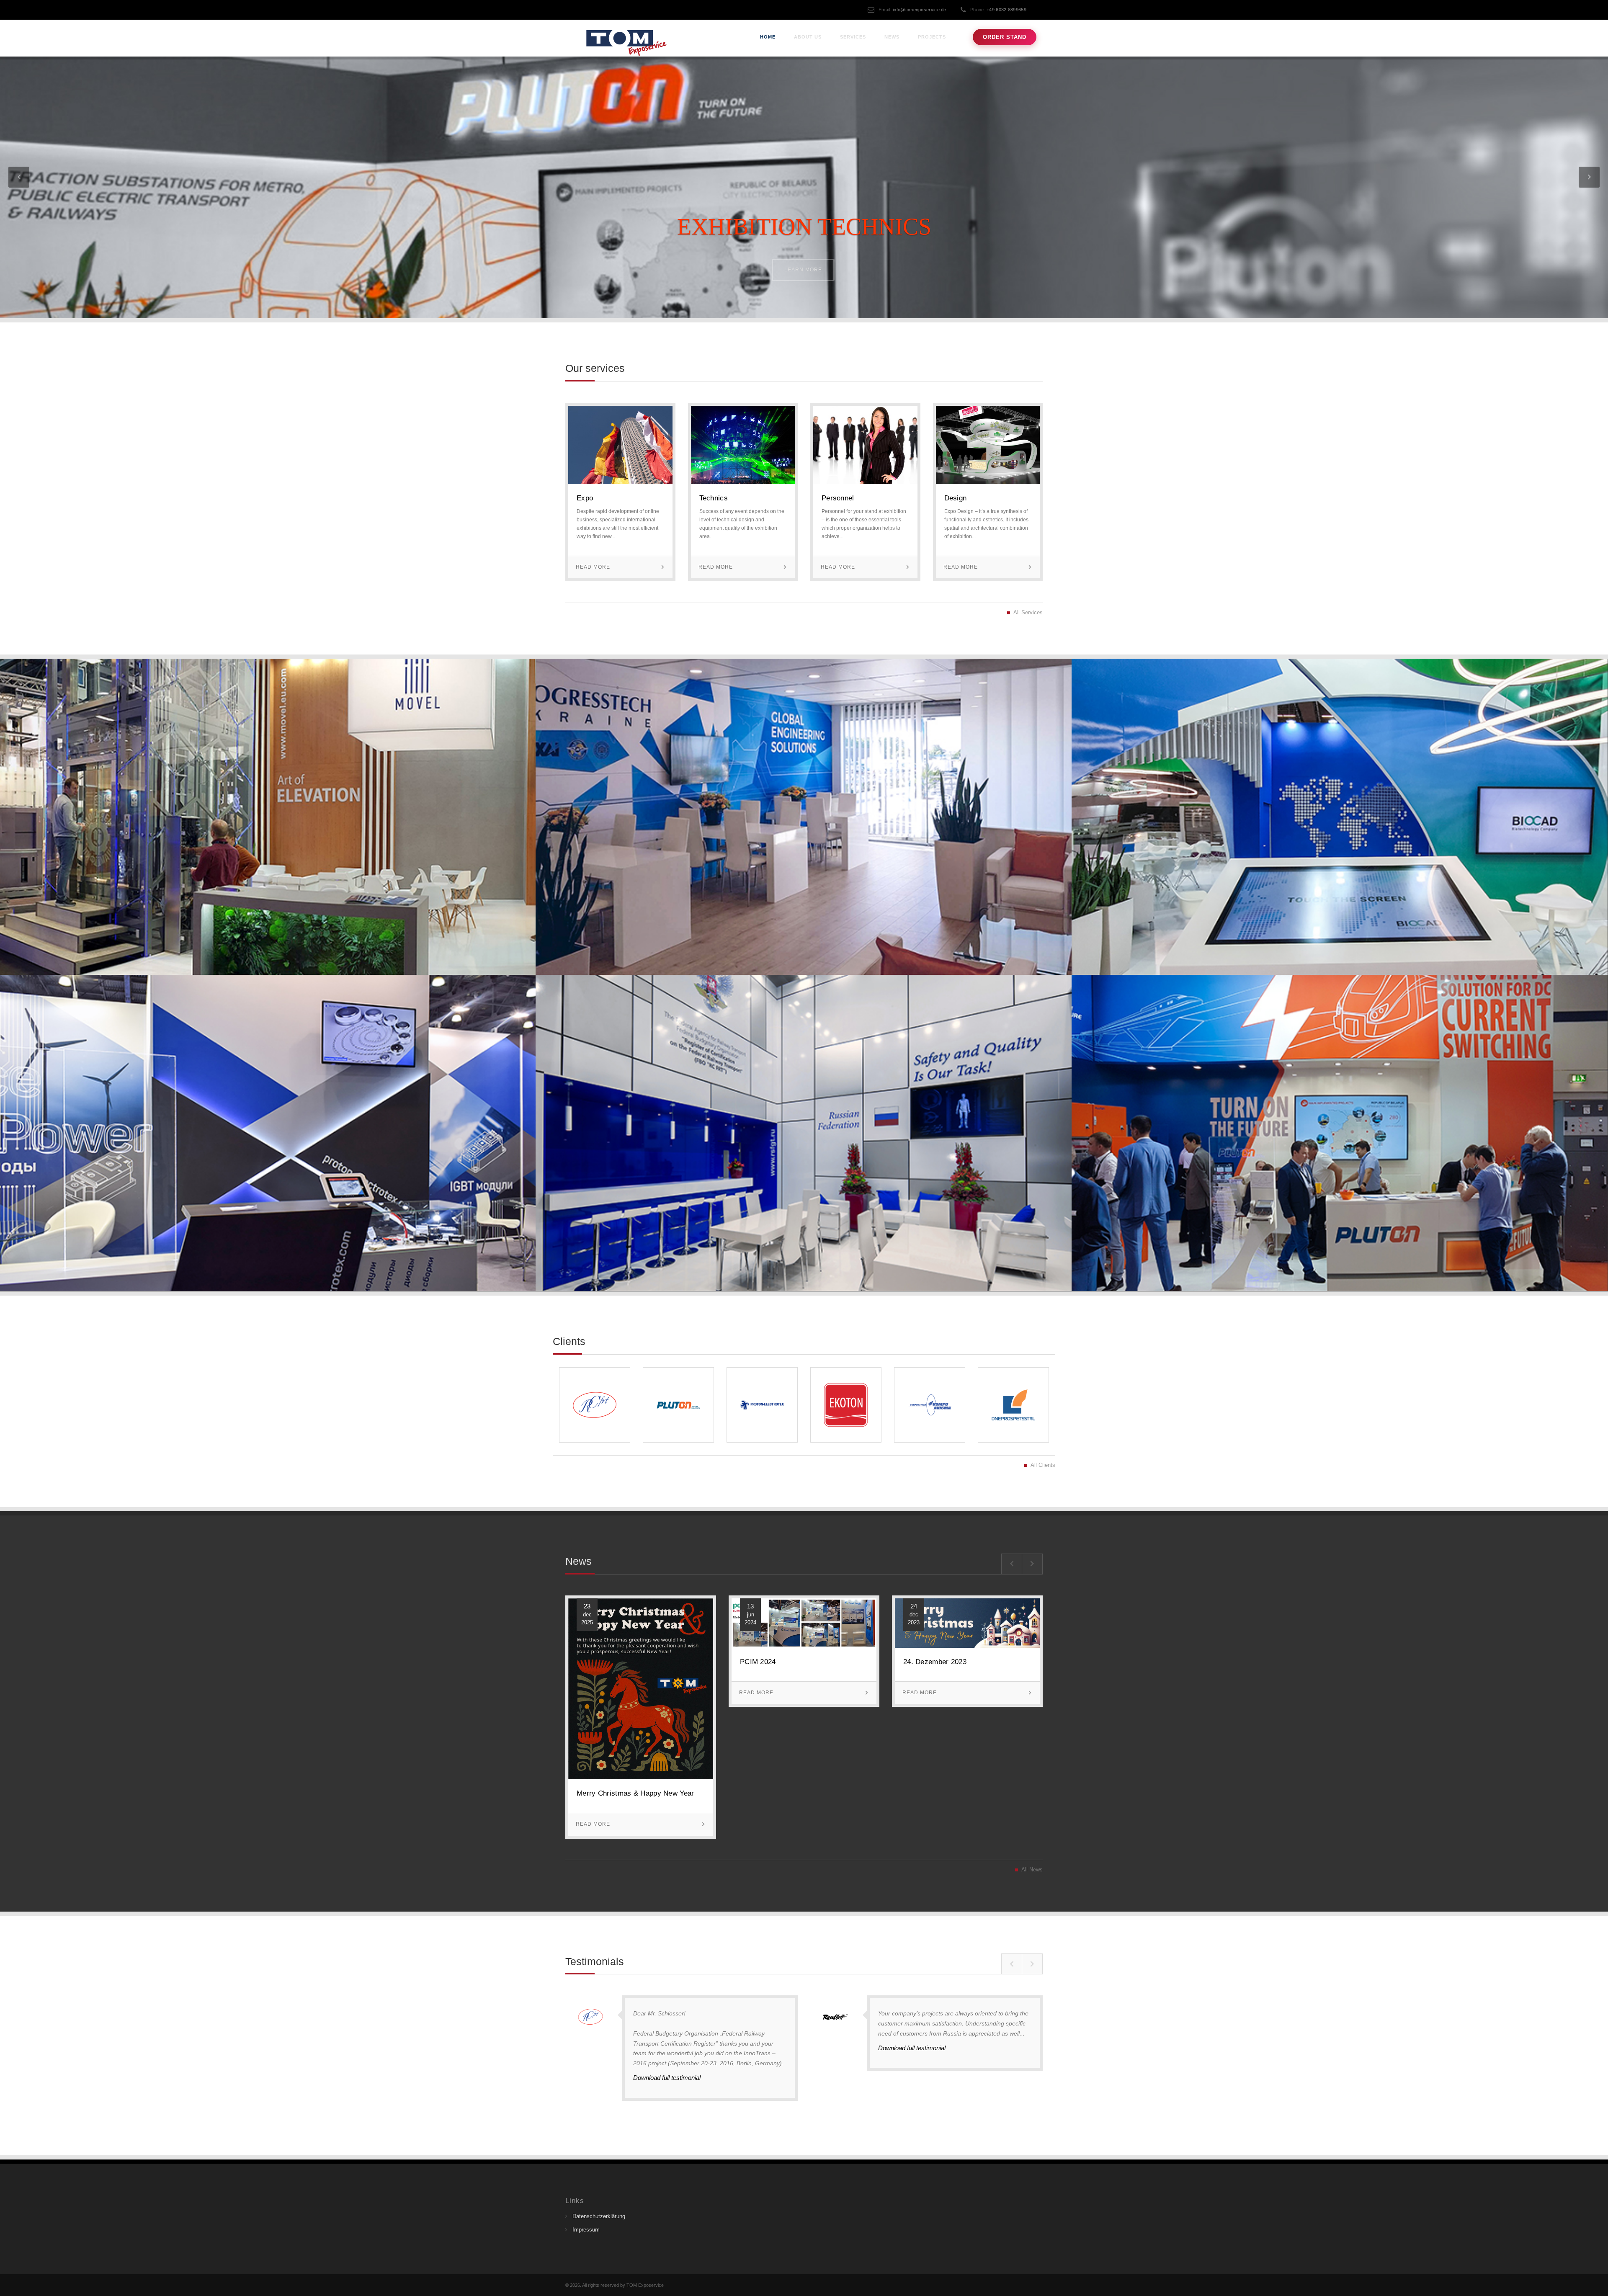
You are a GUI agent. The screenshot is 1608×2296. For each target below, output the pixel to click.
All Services (1028, 613)
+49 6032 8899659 (1006, 10)
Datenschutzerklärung (599, 2216)
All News (1032, 1870)
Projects (932, 37)
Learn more (803, 270)
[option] (641, 1723)
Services (853, 37)
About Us (808, 37)
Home (768, 37)
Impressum (586, 2230)
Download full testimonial (667, 2078)
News (892, 37)
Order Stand (1005, 37)
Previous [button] (1012, 1564)
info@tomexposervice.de (920, 10)
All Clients (1043, 1465)
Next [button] (1032, 1564)
